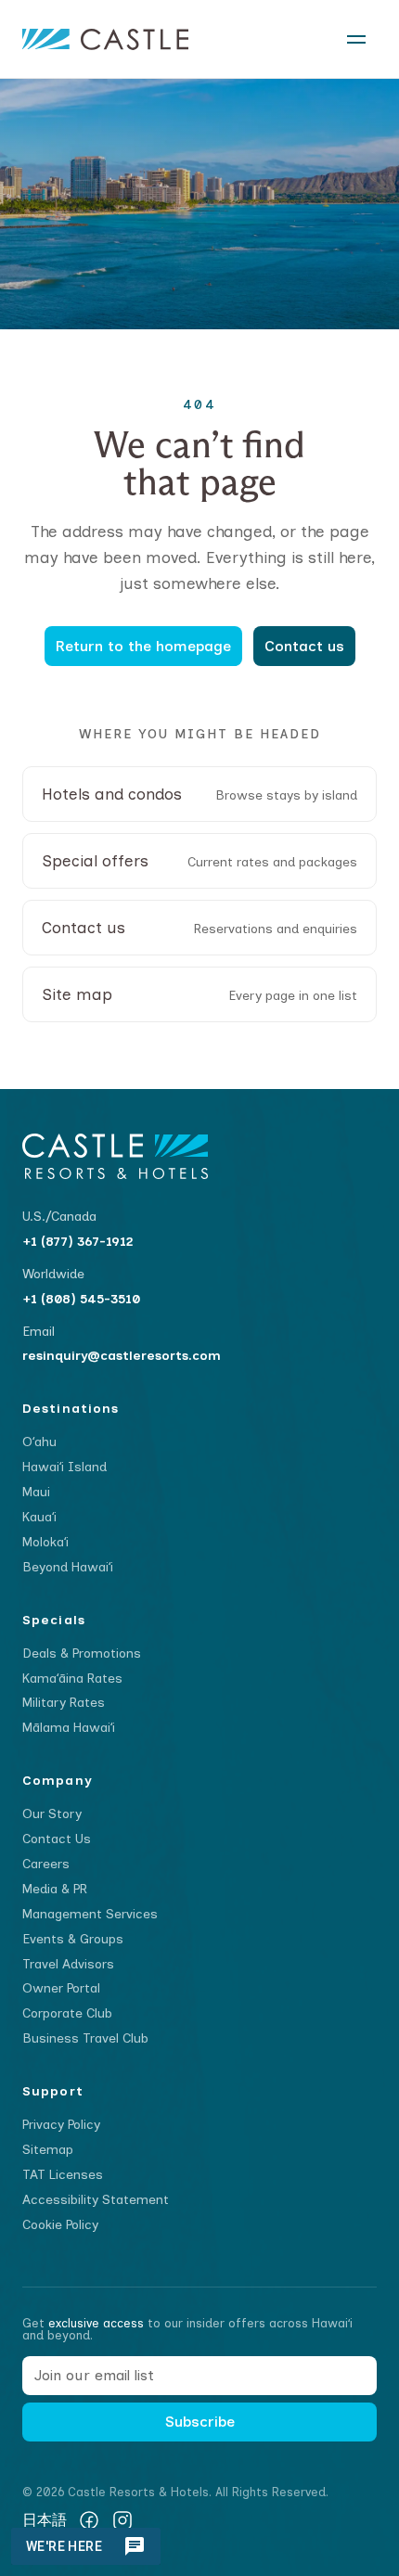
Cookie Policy (60, 2225)
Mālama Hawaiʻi (69, 1728)
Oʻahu (39, 1442)
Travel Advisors (68, 1964)
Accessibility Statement (96, 2200)
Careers (46, 1864)
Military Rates (64, 1703)
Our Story (52, 1814)
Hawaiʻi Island (64, 1467)
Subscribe (200, 2422)
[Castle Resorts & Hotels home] (105, 39)
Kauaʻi (39, 1517)
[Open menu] (356, 39)
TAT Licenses (63, 2175)
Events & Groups (73, 1939)
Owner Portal (61, 1988)
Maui (36, 1492)
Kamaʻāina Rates (72, 1679)
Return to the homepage (143, 646)
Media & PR (55, 1889)
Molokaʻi (45, 1542)
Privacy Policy (61, 2125)
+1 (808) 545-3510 (81, 1299)
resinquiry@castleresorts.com (122, 1356)
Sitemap (48, 2150)
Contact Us (57, 1839)
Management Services (90, 1914)
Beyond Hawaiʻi (68, 1567)
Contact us (304, 646)
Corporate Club (67, 2013)
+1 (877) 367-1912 (78, 1242)
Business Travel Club (85, 2038)
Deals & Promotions (82, 1653)
